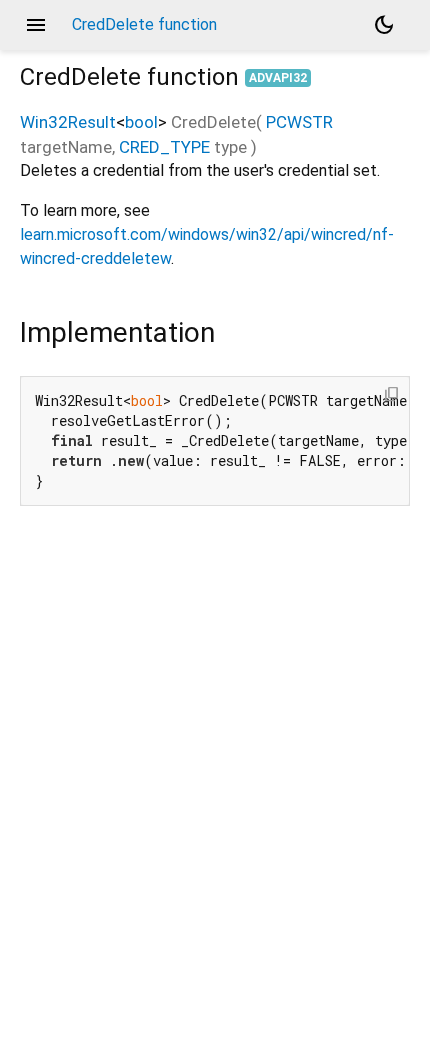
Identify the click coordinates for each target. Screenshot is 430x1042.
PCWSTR (299, 122)
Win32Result (68, 122)
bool (141, 122)
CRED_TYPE (164, 147)
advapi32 (278, 78)
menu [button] (36, 25)
